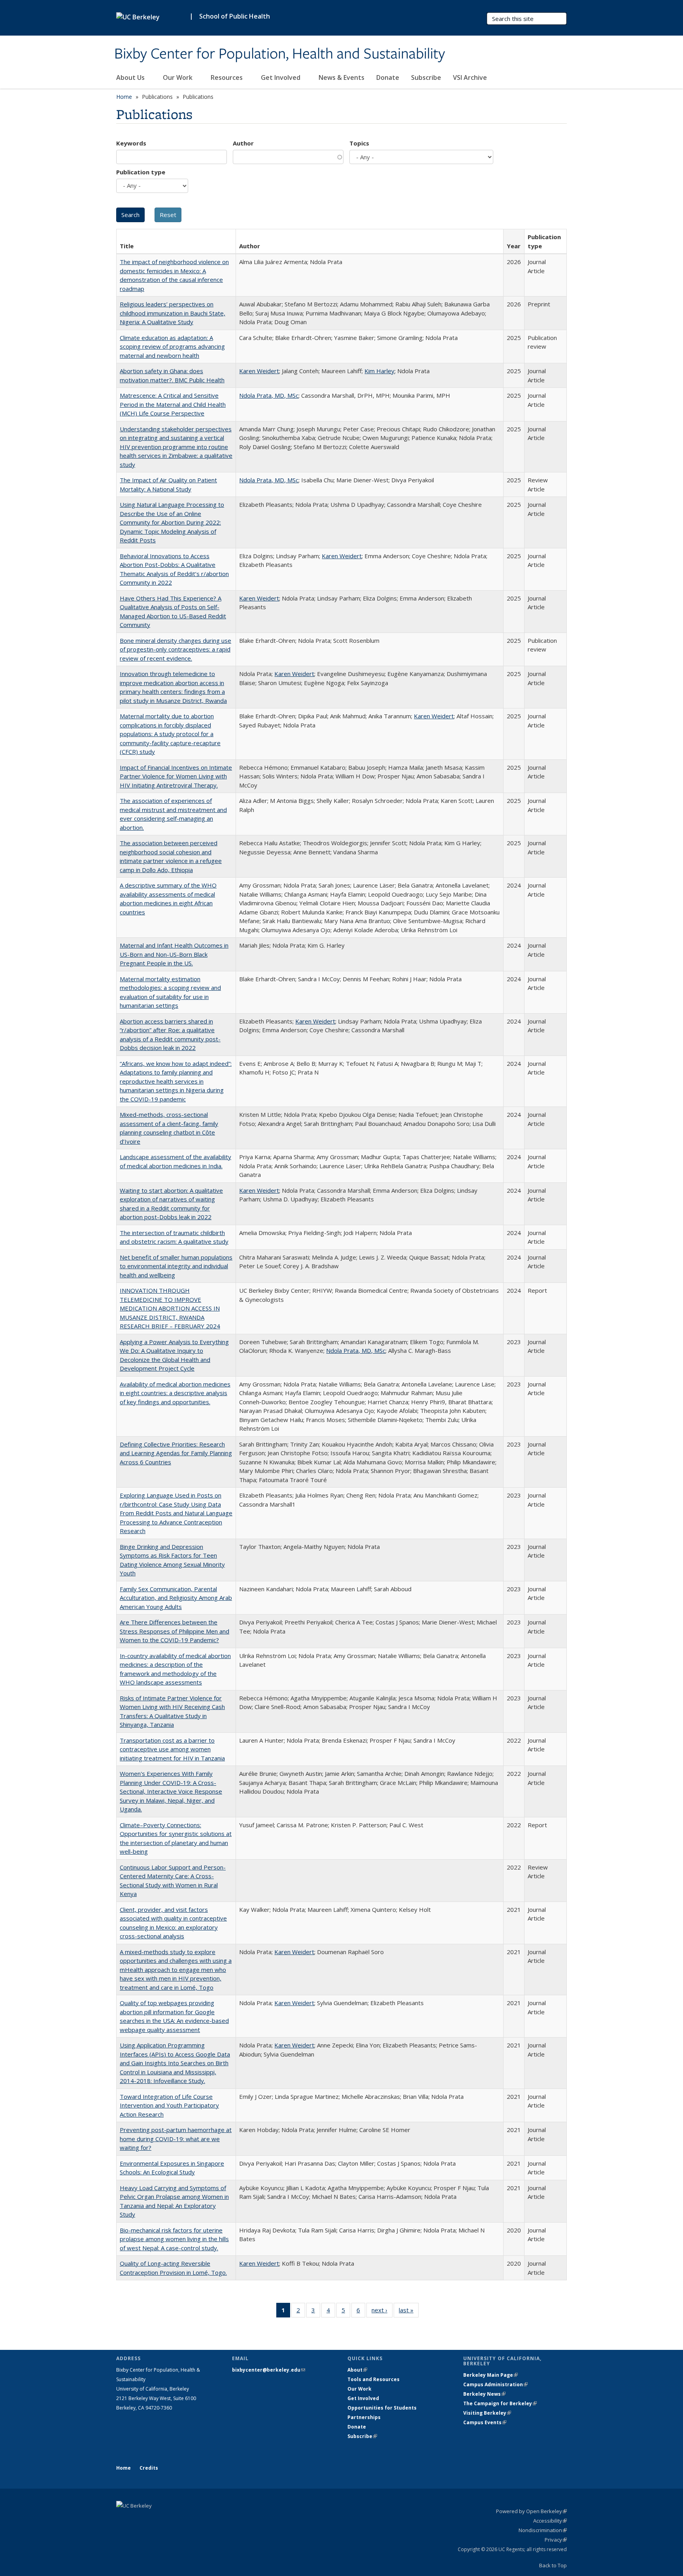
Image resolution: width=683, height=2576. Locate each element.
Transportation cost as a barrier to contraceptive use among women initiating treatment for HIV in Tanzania (172, 1749)
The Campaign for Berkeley (500, 2403)
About (357, 2370)
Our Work (178, 77)
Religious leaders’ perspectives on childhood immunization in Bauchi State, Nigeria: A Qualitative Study (173, 313)
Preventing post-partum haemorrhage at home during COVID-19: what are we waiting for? (176, 2139)
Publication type (141, 172)
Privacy (556, 2540)
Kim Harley (379, 371)
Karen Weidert (259, 371)
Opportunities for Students (382, 2408)
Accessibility (550, 2521)
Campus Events (485, 2422)
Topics (359, 143)
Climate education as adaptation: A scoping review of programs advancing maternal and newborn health (172, 347)
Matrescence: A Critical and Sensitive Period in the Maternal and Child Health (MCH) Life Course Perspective (173, 404)
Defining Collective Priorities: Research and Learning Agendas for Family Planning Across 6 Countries (176, 1453)
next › (382, 2312)
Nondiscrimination (543, 2530)
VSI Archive (470, 77)
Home (124, 97)
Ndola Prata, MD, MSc (269, 395)
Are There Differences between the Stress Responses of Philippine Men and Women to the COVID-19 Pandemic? (175, 1631)
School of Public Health (235, 16)
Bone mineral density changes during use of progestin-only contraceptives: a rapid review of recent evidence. (175, 649)
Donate (388, 77)
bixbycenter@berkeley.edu (269, 2370)
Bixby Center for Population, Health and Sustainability (280, 54)
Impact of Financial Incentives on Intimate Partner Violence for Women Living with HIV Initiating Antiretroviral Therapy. (176, 776)
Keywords (131, 143)
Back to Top (553, 2565)
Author (243, 143)
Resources (227, 77)
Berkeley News (484, 2394)
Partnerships (364, 2417)
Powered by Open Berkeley (531, 2511)
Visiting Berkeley (487, 2413)
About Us (131, 77)
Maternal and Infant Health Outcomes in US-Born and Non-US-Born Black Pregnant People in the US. (174, 954)
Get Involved (281, 77)
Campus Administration (495, 2384)
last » (409, 2312)
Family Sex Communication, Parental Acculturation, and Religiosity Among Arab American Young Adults (176, 1598)
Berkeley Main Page (491, 2375)
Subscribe (426, 77)
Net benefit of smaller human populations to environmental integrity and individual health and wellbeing (176, 1266)
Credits (149, 2468)
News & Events (341, 77)
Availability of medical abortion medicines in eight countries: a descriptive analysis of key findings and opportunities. (175, 1393)
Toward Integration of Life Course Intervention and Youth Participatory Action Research (169, 2105)
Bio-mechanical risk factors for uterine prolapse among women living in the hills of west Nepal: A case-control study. (174, 2239)
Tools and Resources (374, 2379)
